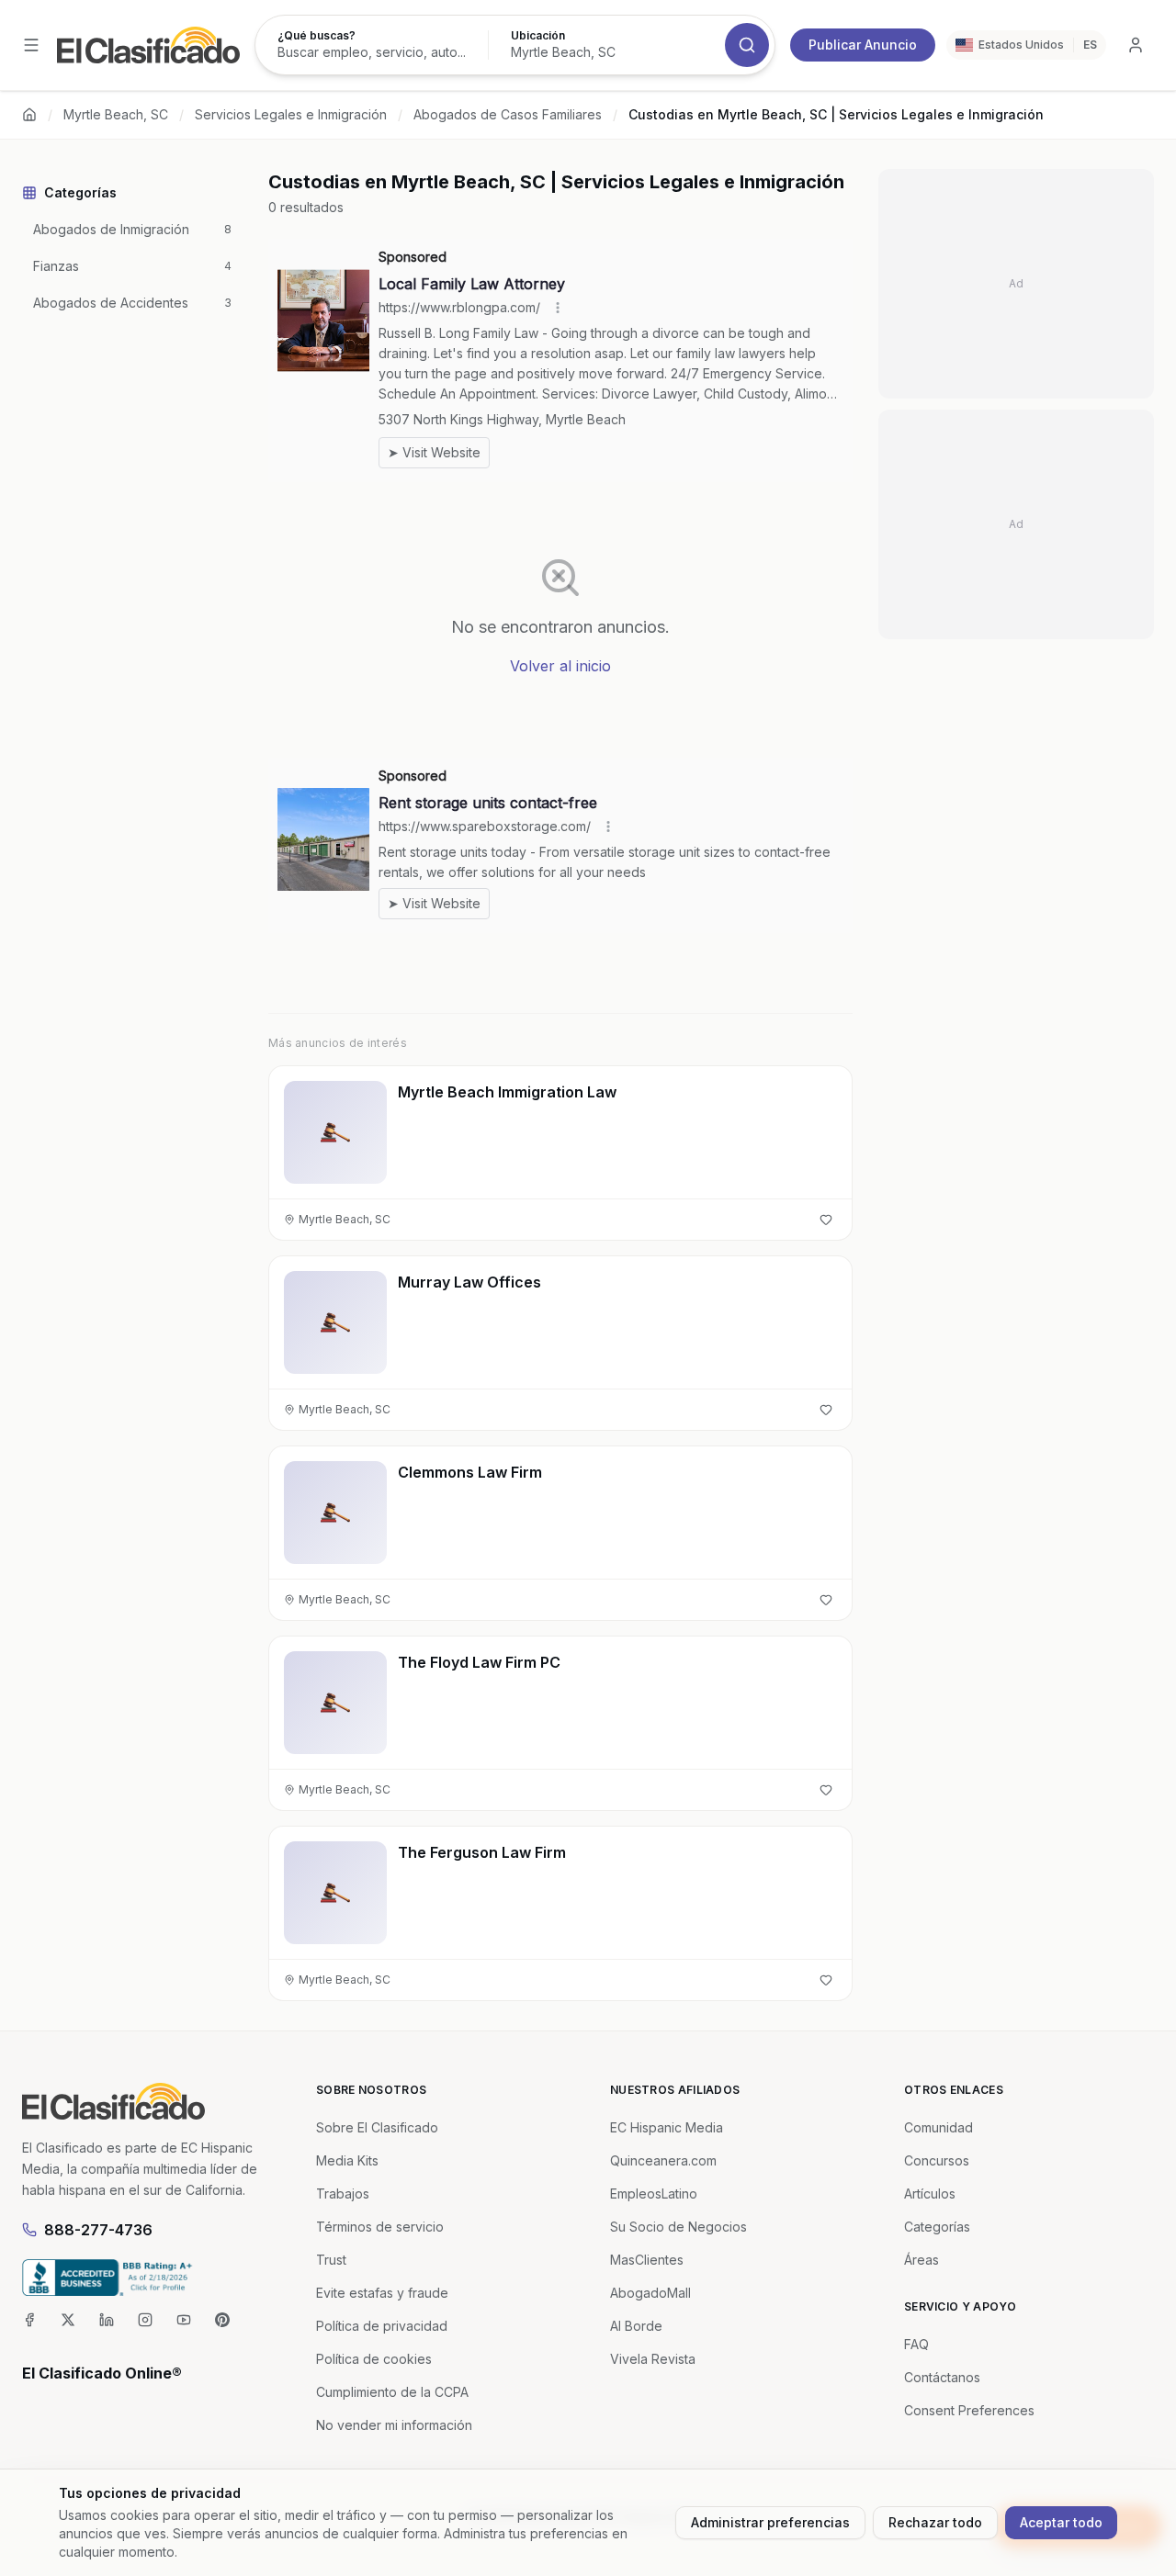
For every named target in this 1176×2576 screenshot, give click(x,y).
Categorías (937, 2227)
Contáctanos (942, 2377)
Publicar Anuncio (863, 45)
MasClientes (647, 2260)
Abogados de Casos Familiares (508, 114)
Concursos (937, 2160)
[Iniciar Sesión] (1136, 45)
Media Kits (347, 2160)
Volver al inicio (560, 666)
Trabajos (343, 2194)
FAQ (916, 2344)
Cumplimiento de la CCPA (392, 2392)
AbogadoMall (650, 2293)
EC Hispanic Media (667, 2127)
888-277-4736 (98, 2230)
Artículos (930, 2194)
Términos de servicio (380, 2227)
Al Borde (636, 2326)
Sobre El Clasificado (377, 2127)
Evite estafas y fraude (382, 2293)
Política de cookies (374, 2359)
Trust (331, 2260)
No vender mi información (394, 2425)
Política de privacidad (382, 2326)
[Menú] (31, 45)
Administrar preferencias (770, 2522)
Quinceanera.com (663, 2160)
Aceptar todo (1061, 2522)
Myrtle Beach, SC (116, 114)
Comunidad (939, 2127)
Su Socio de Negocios (678, 2227)
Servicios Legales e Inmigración (291, 114)
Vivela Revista (653, 2359)
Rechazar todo (935, 2522)
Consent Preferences (969, 2410)
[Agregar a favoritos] (826, 1220)
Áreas (922, 2260)
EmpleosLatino (654, 2194)
